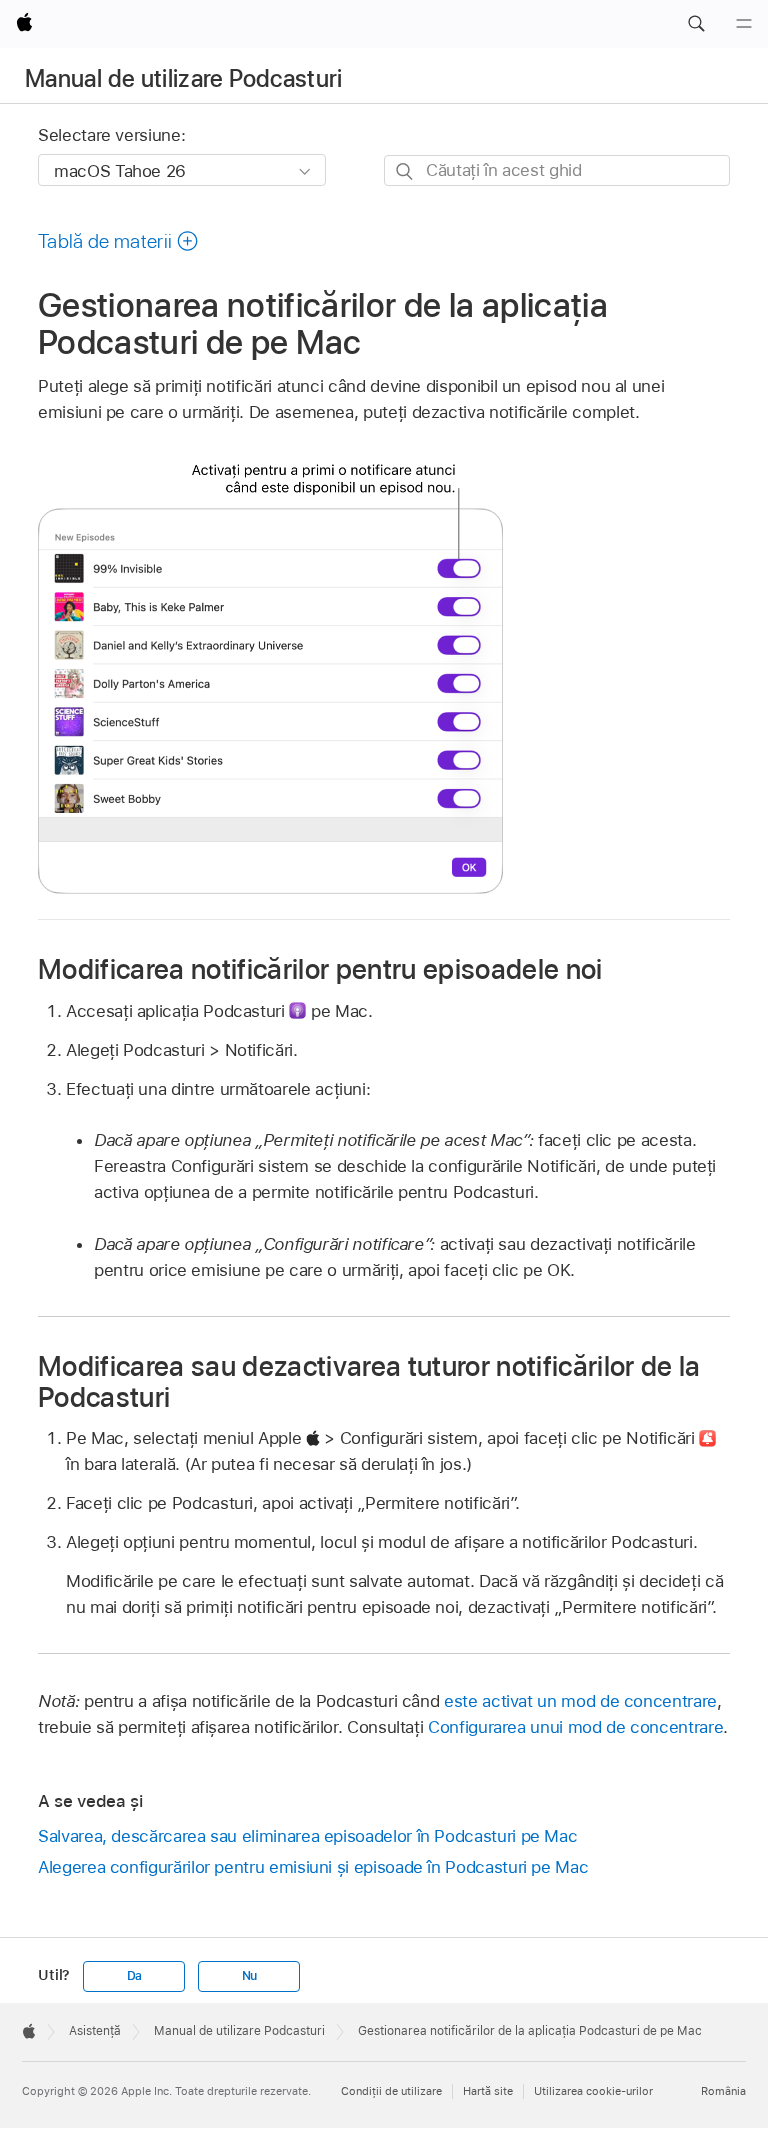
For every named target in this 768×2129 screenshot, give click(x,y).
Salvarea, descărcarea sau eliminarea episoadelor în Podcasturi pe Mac (307, 1836)
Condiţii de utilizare (391, 2091)
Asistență (95, 2031)
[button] (696, 24)
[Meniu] (744, 24)
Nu (250, 1976)
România (723, 2091)
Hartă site (488, 2091)
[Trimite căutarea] (405, 171)
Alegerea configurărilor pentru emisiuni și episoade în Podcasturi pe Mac (313, 1867)
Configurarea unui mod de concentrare (575, 1727)
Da (135, 1976)
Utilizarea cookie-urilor (593, 2091)
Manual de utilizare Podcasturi (184, 78)
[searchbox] (557, 170)
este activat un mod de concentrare (580, 1701)
